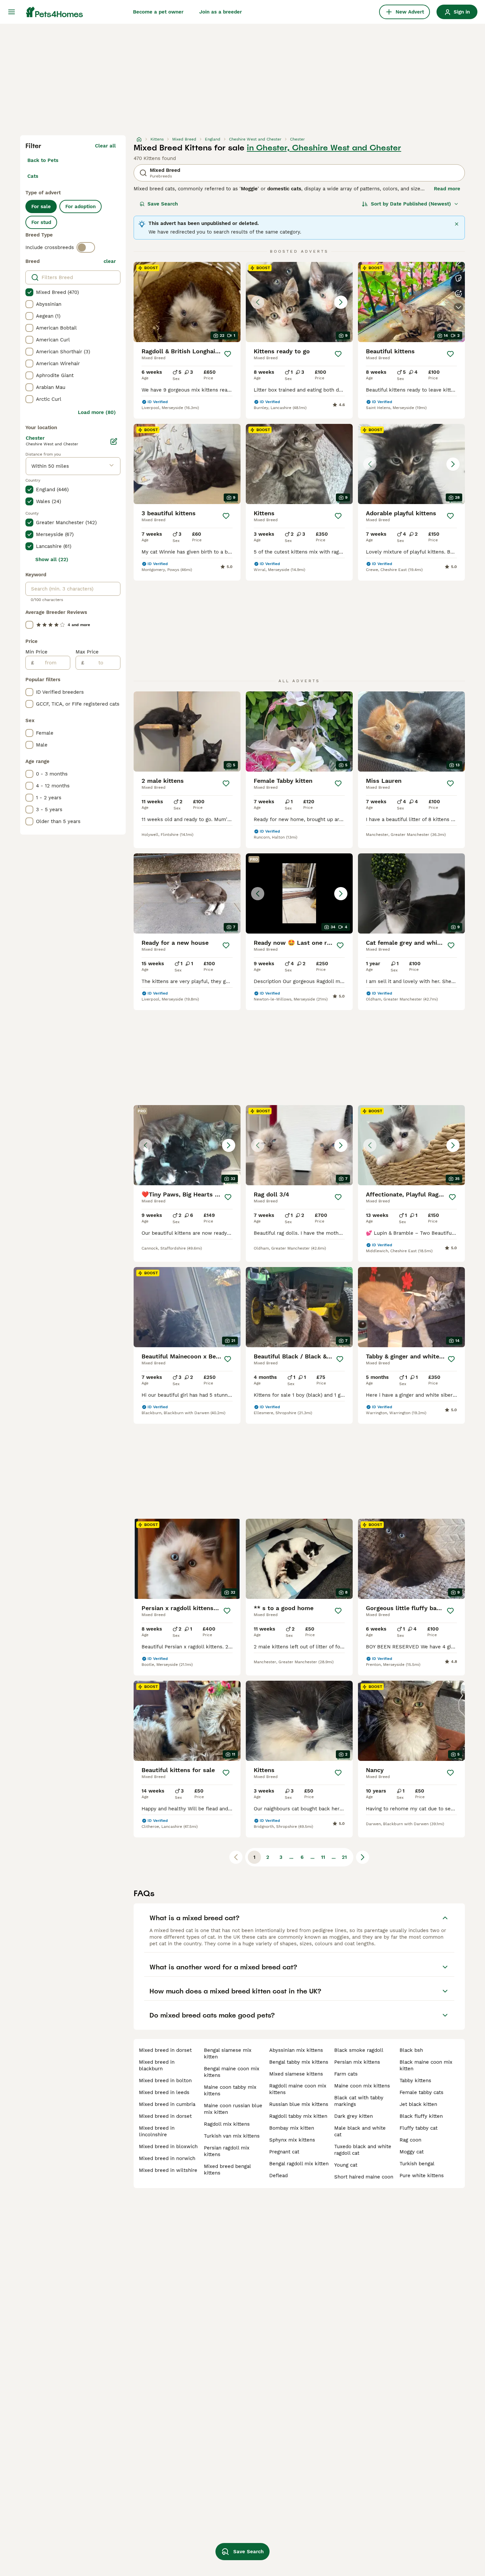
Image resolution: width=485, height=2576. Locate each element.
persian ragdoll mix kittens (227, 2151)
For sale (41, 207)
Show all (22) (52, 559)
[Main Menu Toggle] (12, 12)
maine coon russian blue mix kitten (233, 2109)
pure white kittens (422, 2176)
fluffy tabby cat (419, 2128)
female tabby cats (421, 2092)
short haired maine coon (364, 2177)
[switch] (86, 247)
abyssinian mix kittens (296, 2050)
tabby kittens (415, 2081)
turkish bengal (417, 2164)
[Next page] (363, 1857)
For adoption (81, 207)
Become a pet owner (158, 12)
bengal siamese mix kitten (228, 2053)
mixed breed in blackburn (157, 2065)
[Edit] (114, 441)
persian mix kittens (357, 2062)
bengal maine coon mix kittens (232, 2072)
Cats (33, 176)
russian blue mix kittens (299, 2104)
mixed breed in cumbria (167, 2104)
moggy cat (412, 2152)
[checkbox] (29, 292)
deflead (278, 2176)
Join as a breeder (221, 12)
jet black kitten (418, 2104)
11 (323, 1857)
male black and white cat (360, 2131)
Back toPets (43, 160)
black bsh (411, 2050)
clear (110, 261)
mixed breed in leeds (164, 2092)
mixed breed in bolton (165, 2081)
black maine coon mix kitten (426, 2065)
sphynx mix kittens (292, 2140)
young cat (346, 2165)
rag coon (410, 2140)
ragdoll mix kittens (227, 2124)
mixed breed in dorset (165, 2050)
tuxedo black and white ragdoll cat (363, 2150)
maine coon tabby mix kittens (230, 2090)
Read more (447, 189)
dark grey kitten (354, 2116)
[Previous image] (258, 302)
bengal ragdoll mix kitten (299, 2164)
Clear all (105, 146)
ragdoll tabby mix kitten (298, 2116)
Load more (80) (97, 412)
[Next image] (341, 302)
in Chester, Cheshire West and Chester (324, 148)
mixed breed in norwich (167, 2158)
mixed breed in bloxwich (168, 2147)
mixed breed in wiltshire (168, 2170)
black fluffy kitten (421, 2116)
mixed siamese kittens (296, 2074)
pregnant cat (284, 2152)
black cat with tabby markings (359, 2101)
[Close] (457, 224)
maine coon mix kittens (362, 2086)
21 (344, 1857)
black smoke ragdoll (359, 2050)
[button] (299, 302)
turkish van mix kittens (232, 2136)
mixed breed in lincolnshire (157, 2131)
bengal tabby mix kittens (299, 2062)
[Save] (228, 354)
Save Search (163, 204)
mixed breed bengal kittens (227, 2170)
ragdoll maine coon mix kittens (298, 2089)
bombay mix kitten (292, 2128)
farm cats (346, 2074)
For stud (41, 222)
